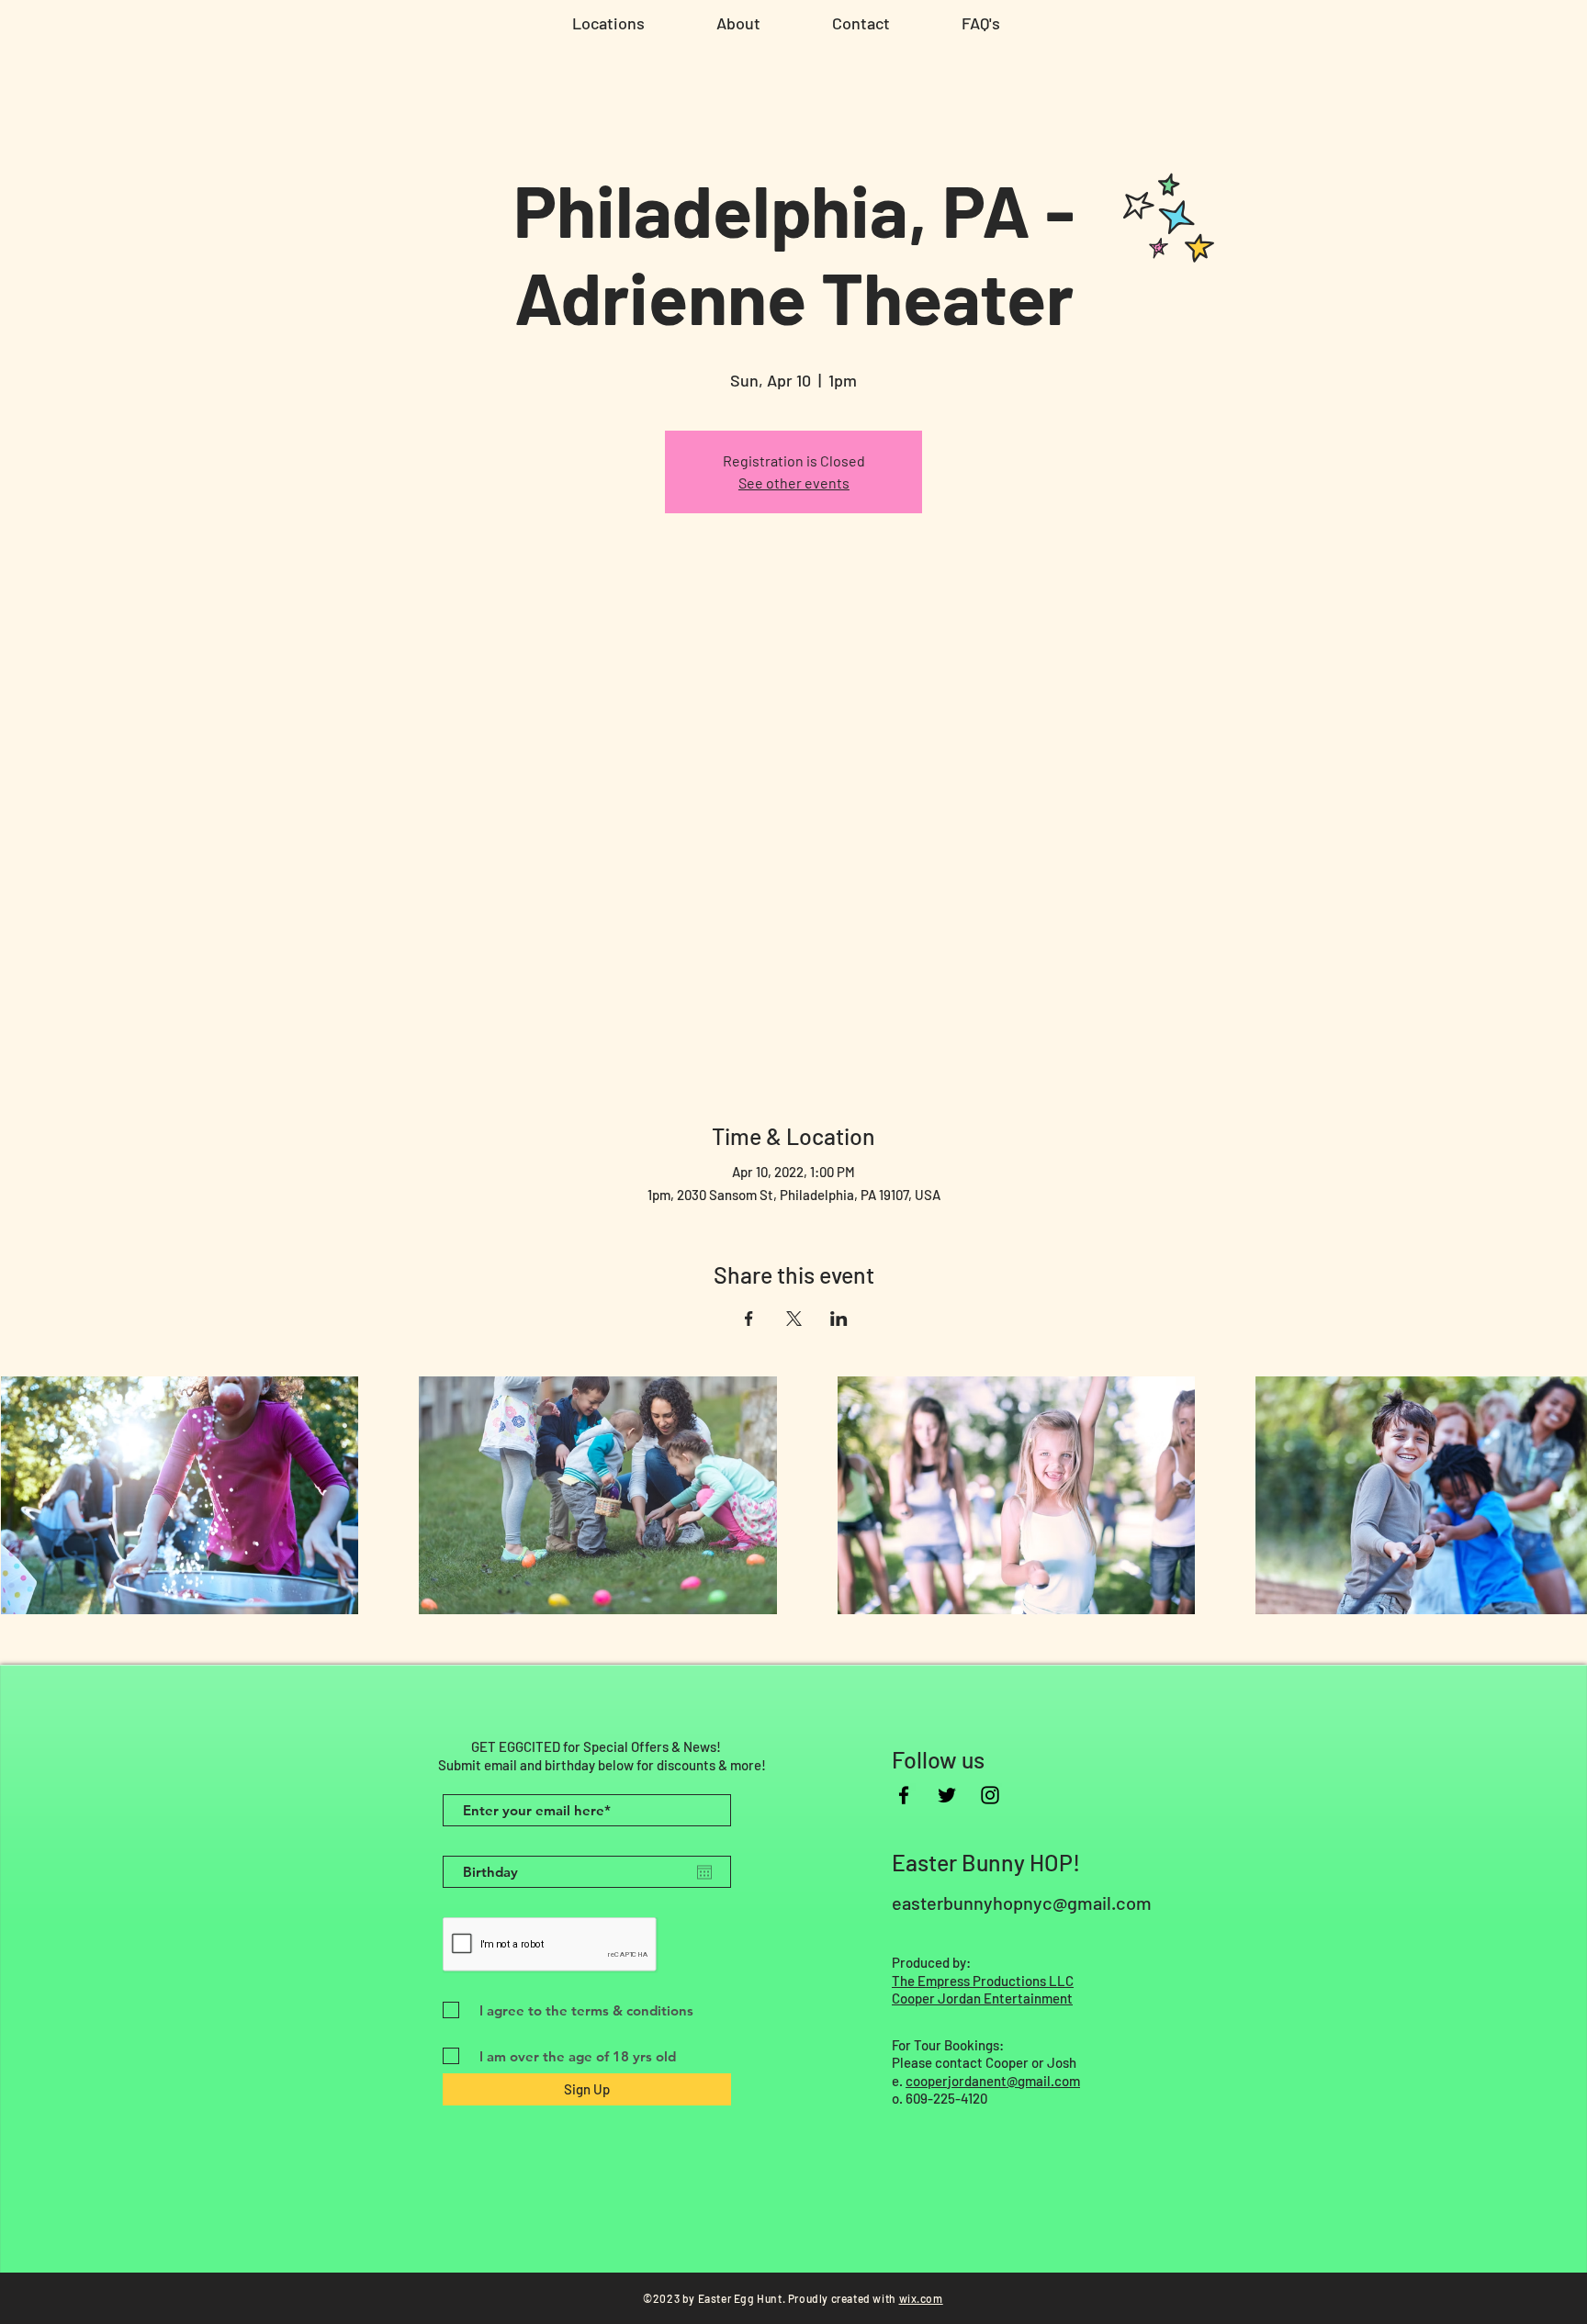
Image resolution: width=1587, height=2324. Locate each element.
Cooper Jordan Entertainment (982, 1998)
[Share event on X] (794, 1319)
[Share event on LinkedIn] (839, 1319)
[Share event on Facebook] (749, 1319)
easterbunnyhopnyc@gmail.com (1022, 1903)
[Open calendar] (704, 1872)
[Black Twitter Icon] (947, 1795)
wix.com (921, 2298)
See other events (794, 483)
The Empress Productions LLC (983, 1981)
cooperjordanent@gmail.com (993, 2081)
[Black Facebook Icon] (904, 1795)
